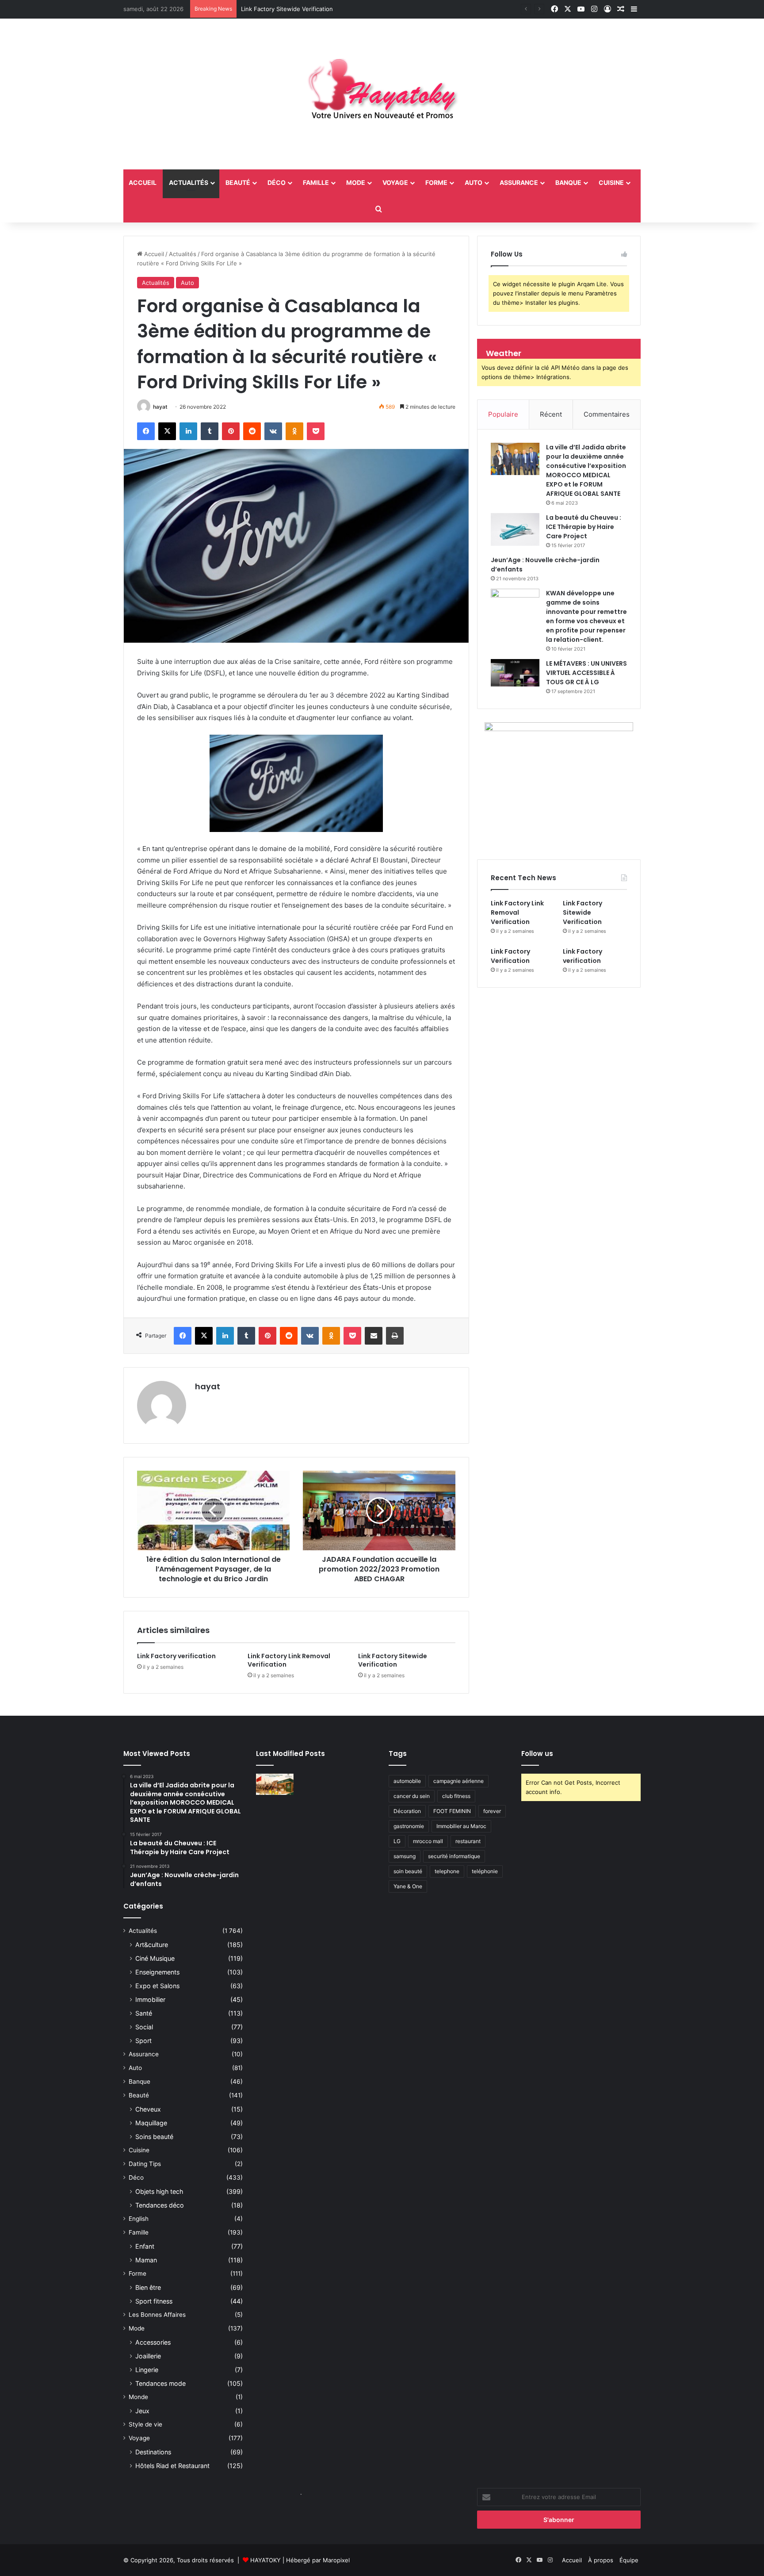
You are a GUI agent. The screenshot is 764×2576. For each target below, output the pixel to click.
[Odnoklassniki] (294, 431)
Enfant (145, 2246)
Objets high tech (159, 2191)
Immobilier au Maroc (461, 1826)
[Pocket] (316, 431)
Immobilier (150, 1999)
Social (144, 2027)
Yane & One (408, 1886)
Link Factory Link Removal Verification (289, 1660)
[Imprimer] (395, 1336)
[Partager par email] (374, 1336)
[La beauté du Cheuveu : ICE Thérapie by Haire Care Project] (515, 529)
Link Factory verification (176, 1656)
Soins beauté (154, 2137)
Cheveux (148, 2109)
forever (492, 1811)
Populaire (503, 414)
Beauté (238, 182)
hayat (160, 407)
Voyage (395, 182)
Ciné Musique (155, 1958)
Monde (138, 2397)
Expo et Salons (157, 1986)
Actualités (189, 182)
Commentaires (607, 414)
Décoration (407, 1811)
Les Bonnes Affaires (157, 2315)
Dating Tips (145, 2164)
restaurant (468, 1841)
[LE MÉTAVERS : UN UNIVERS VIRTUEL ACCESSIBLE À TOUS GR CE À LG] (515, 673)
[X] (167, 431)
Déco (277, 182)
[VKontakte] (273, 431)
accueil (143, 182)
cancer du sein (412, 1796)
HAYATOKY (265, 2560)
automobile (407, 1781)
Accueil (153, 254)
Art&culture (152, 1945)
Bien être (148, 2287)
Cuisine (611, 182)
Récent (551, 414)
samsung (405, 1856)
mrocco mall (428, 1841)
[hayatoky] (382, 94)
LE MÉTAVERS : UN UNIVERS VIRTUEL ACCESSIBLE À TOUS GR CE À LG (586, 673)
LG (397, 1841)
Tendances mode (160, 2383)
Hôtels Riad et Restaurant (172, 2466)
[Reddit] (252, 431)
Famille (316, 182)
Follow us (537, 1754)
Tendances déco (160, 2205)
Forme (436, 182)
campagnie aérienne (458, 1781)
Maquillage (151, 2123)
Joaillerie (148, 2356)
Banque (568, 182)
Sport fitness (154, 2301)
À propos (601, 2560)
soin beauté (408, 1871)
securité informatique (454, 1856)
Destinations (153, 2452)
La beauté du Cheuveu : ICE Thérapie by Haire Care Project (584, 527)
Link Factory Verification (510, 956)
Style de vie (145, 2424)
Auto (474, 182)
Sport (143, 2041)
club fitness (456, 1796)
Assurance (519, 182)
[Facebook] (146, 431)
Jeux (142, 2411)
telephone (447, 1871)
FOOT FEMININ (452, 1811)
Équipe (629, 2560)
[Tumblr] (210, 431)
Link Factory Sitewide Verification (393, 1660)
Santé (144, 2013)
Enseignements (157, 1972)
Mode (356, 182)
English (139, 2219)
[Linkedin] (188, 431)
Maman (146, 2260)
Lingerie (147, 2370)
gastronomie (409, 1826)
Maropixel (336, 2560)
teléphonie (485, 1871)
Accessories (153, 2342)
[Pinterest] (231, 431)
